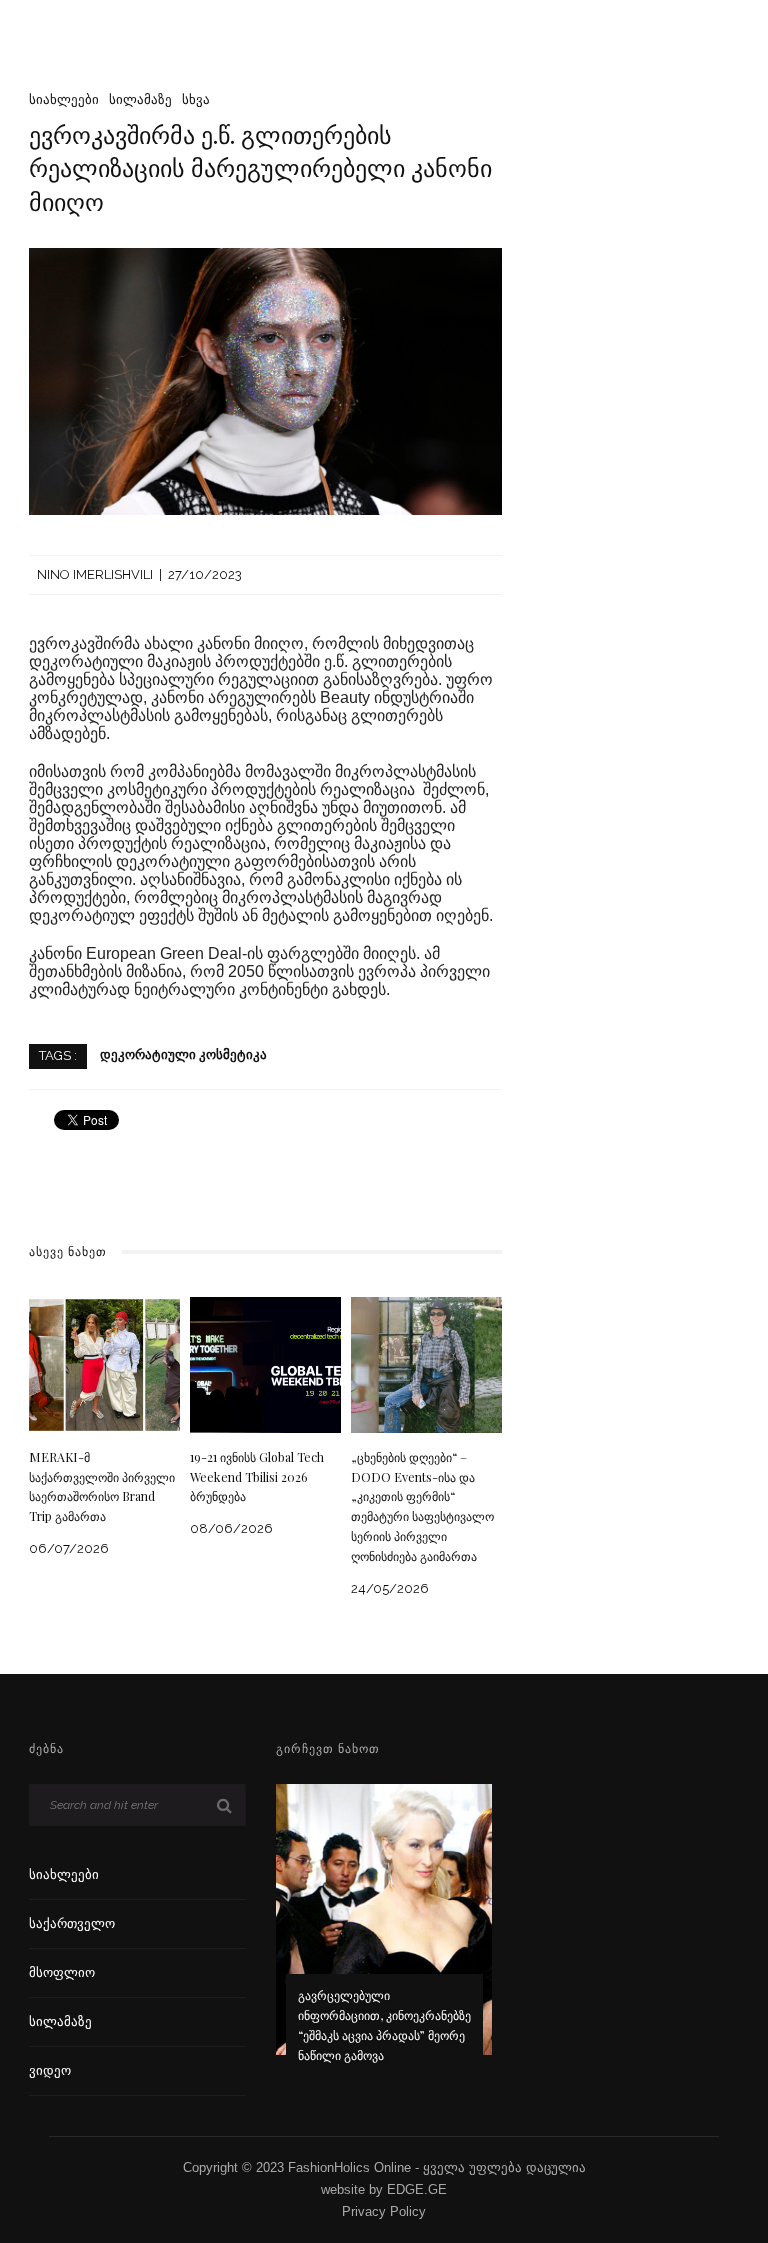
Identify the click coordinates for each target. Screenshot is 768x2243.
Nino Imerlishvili (95, 574)
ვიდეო (50, 2070)
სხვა (196, 99)
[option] (384, 1937)
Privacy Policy (384, 2211)
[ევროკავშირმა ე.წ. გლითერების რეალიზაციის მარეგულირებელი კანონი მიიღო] (265, 380)
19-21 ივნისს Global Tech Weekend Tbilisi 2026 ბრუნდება (257, 1477)
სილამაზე (140, 99)
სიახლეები (64, 99)
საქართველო (72, 1923)
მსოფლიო (62, 1972)
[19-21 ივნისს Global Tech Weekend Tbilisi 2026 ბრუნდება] (265, 1363)
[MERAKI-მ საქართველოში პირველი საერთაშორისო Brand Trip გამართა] (104, 1363)
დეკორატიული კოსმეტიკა (183, 1055)
